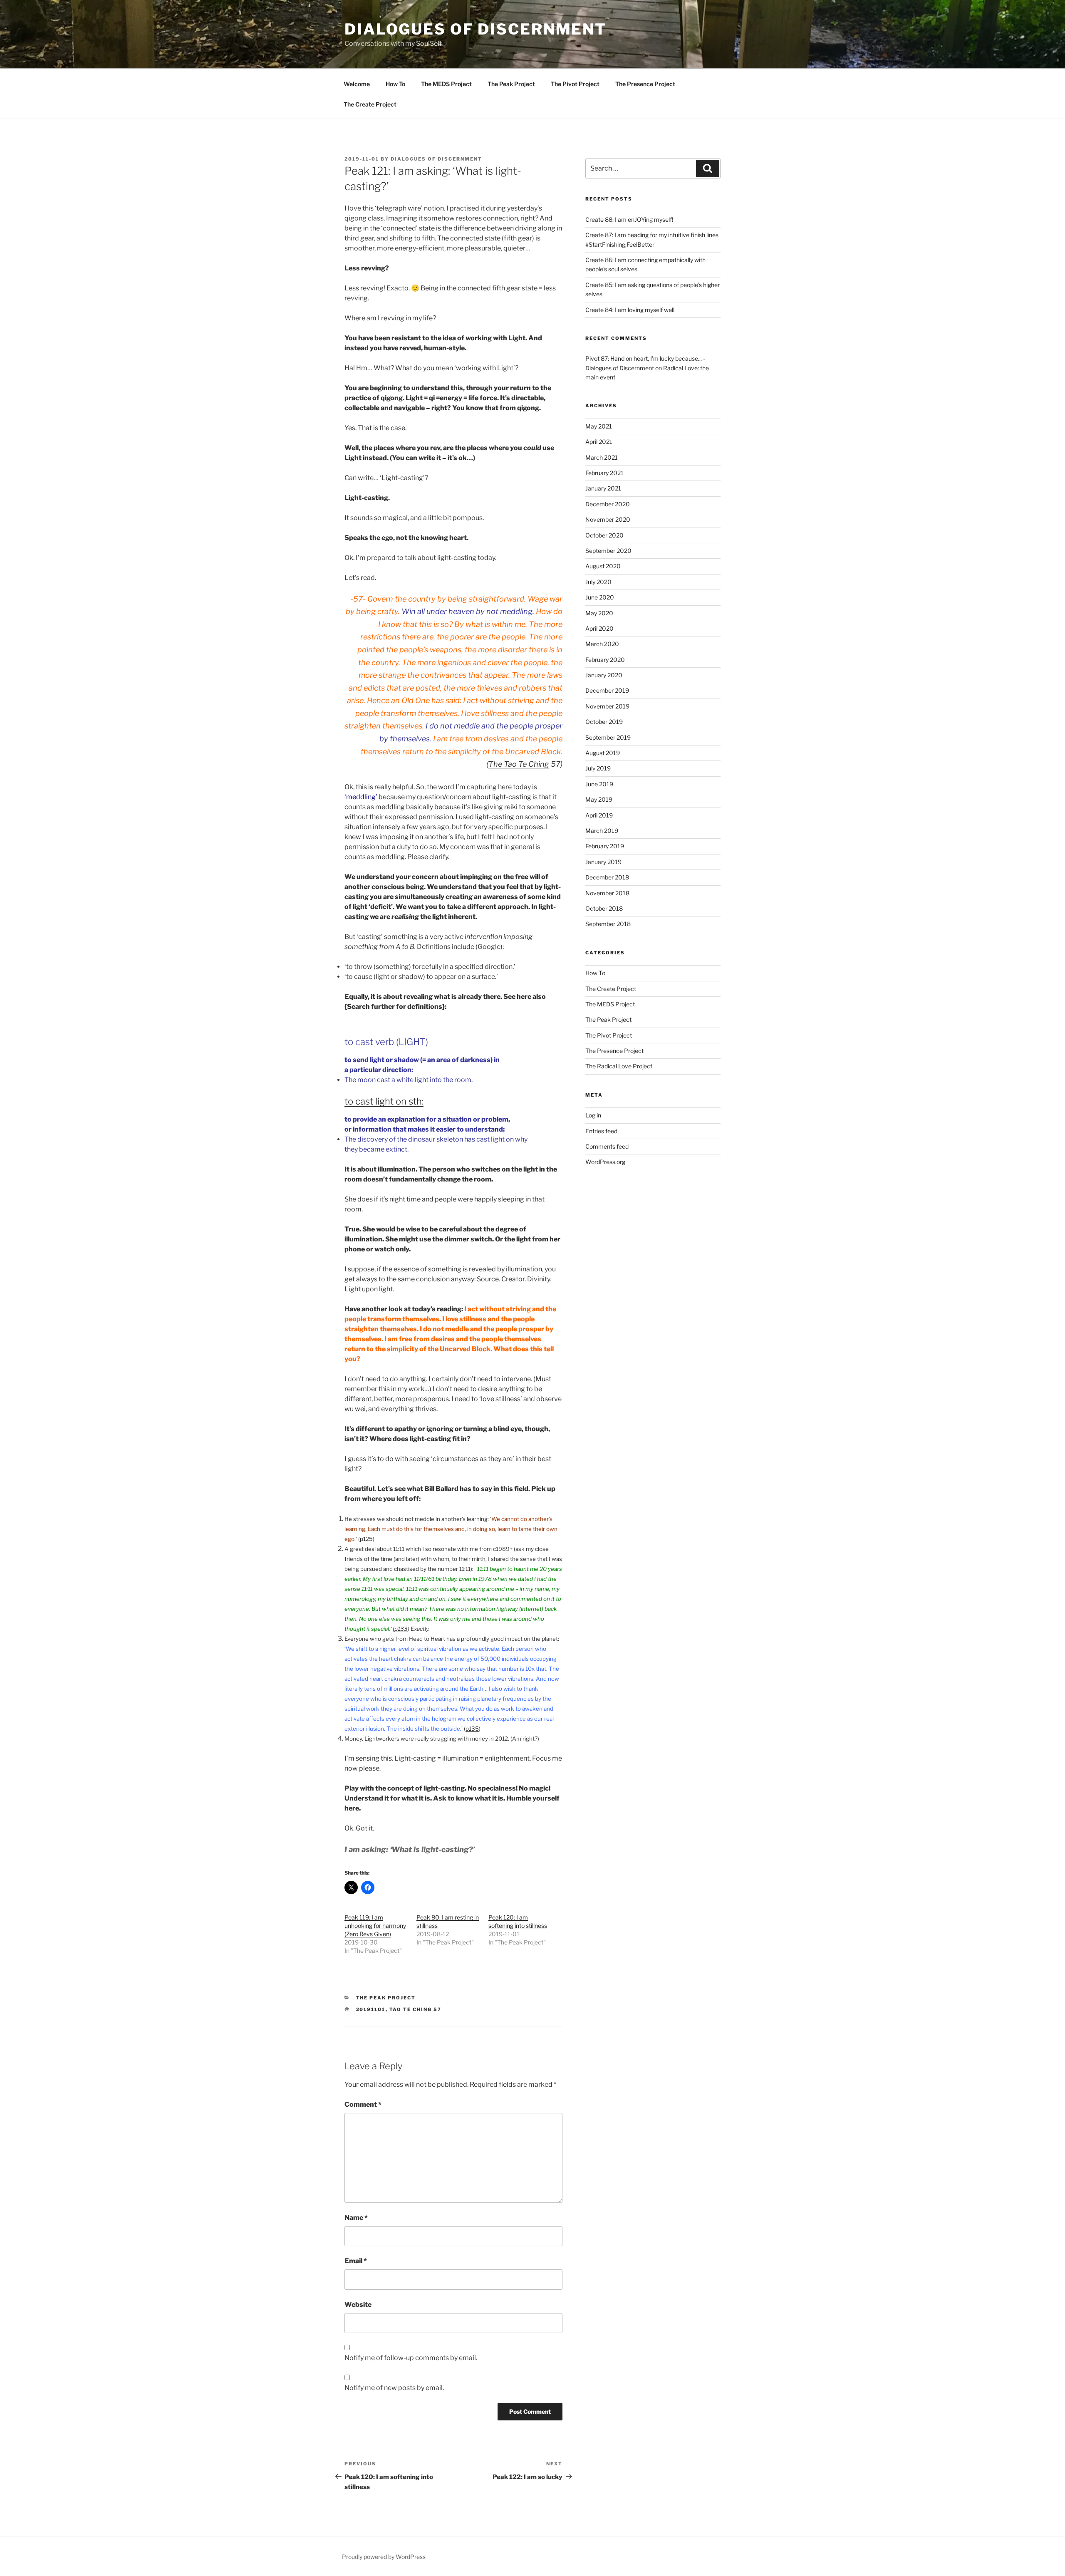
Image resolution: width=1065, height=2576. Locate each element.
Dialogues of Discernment (476, 29)
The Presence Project (645, 84)
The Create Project (370, 104)
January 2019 (603, 862)
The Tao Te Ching (519, 764)
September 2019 (608, 737)
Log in (593, 1115)
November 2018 (607, 893)
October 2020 (604, 535)
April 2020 (599, 628)
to (350, 1101)
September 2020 (608, 551)
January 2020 (604, 675)
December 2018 (607, 877)
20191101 (371, 2009)
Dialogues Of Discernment (436, 159)
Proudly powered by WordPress (384, 2557)
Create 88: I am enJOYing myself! (629, 219)
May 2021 (599, 426)
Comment (363, 2104)
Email (356, 2261)
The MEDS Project (446, 84)
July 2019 (598, 768)
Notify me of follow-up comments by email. (411, 2358)
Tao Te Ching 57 (416, 2009)
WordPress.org (605, 1162)
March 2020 (602, 644)
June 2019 (599, 784)
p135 (472, 1729)
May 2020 (599, 613)
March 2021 (602, 457)
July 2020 (598, 582)
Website (358, 2305)
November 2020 (608, 519)
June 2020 (600, 597)
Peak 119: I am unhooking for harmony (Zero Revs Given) (375, 1926)
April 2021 (599, 442)
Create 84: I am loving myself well (630, 310)
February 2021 (604, 473)
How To (395, 84)
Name (356, 2218)
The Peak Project (511, 84)
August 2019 (603, 753)
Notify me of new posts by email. (394, 2388)
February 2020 (605, 660)
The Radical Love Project (619, 1066)
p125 (366, 1539)
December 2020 (608, 504)
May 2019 (599, 799)
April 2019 (599, 815)
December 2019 (607, 690)
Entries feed (601, 1131)
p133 (401, 1629)
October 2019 (604, 722)
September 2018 (608, 924)
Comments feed (607, 1146)
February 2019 (605, 846)
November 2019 (607, 706)
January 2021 (603, 488)
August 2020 (603, 566)
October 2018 (604, 908)
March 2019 (602, 831)
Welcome (357, 84)
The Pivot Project (575, 84)
